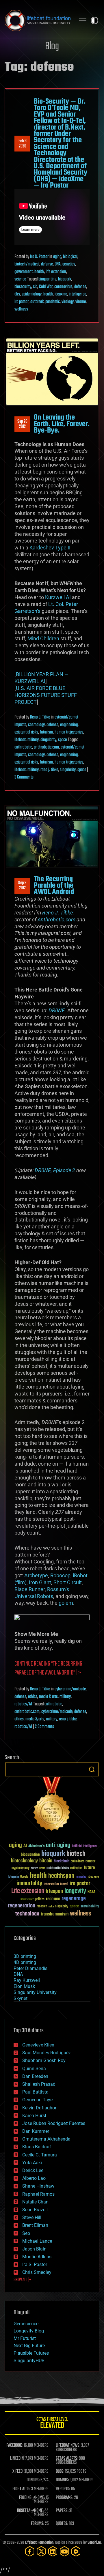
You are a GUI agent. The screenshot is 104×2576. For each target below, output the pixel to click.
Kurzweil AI (58, 597)
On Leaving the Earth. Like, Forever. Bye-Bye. (62, 424)
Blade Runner (30, 1589)
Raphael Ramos (38, 2194)
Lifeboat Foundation (39, 2543)
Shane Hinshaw (38, 2186)
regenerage (74, 1899)
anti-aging (58, 1846)
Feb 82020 (23, 144)
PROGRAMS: (65, 2498)
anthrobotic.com (46, 747)
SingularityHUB (29, 2361)
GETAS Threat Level (52, 2424)
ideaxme (61, 294)
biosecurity (23, 287)
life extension (56, 272)
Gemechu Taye (37, 2100)
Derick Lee (33, 2170)
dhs (17, 294)
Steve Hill (32, 2217)
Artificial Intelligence (84, 1846)
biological (70, 257)
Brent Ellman (35, 2225)
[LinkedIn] (53, 2551)
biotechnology (24, 1861)
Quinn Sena (34, 2069)
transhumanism (55, 1914)
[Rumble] (76, 2551)
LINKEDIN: (17, 2459)
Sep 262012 (22, 424)
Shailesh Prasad (39, 2084)
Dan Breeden (35, 2076)
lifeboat (20, 740)
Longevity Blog (29, 2331)
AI (25, 1846)
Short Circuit (68, 1582)
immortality (29, 1883)
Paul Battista (35, 2092)
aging (57, 257)
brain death (77, 1862)
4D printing (25, 1962)
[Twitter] (41, 2551)
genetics (69, 264)
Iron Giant (40, 1582)
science (20, 279)
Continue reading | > (48, 1668)
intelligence (77, 294)
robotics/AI (23, 1704)
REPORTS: (63, 2489)
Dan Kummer (36, 2131)
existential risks (26, 732)
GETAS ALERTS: (67, 2459)
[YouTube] (64, 2551)
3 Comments (24, 777)
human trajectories (69, 732)
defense (47, 264)
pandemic (53, 302)
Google (24, 1877)
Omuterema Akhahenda (46, 2139)
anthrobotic (23, 747)
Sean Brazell (35, 2210)
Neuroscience (27, 1900)
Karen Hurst (34, 2116)
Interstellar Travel (56, 1884)
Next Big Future (29, 2346)
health (39, 272)
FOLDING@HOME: (32, 2498)
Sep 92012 (22, 886)
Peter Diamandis (30, 1968)
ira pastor (22, 302)
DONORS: (33, 2480)
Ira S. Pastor (39, 257)
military (33, 740)
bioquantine (47, 279)
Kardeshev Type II (50, 548)
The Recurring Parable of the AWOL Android (54, 886)
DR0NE (57, 1010)
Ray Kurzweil (27, 1980)
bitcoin (46, 1861)
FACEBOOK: (15, 2446)
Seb (26, 2233)
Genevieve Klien (38, 2045)
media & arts (48, 1697)
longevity (75, 1891)
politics (40, 1899)
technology (27, 1914)
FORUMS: (38, 2524)
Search (92, 1769)
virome (81, 302)
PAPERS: (62, 2511)
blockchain (62, 1862)
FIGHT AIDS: (21, 2489)
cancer (90, 1862)
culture (34, 1868)
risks (51, 1907)
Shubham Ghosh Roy (44, 2060)
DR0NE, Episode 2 (55, 1170)
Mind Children (43, 638)
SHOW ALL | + (22, 2280)
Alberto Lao (34, 2178)
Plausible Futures (31, 2353)
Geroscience (26, 2324)
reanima (53, 1899)
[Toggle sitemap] (83, 20)
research (42, 1907)
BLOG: (60, 2472)
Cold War (46, 287)
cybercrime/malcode (70, 1689)
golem (66, 1603)
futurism (46, 732)
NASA (91, 1892)
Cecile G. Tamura (40, 2155)
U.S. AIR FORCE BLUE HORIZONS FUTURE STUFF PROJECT (46, 695)
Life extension (28, 1891)
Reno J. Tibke (40, 717)
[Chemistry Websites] (52, 1805)
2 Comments (44, 1727)
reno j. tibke (49, 770)
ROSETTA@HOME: (30, 2511)
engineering (69, 725)
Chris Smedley (37, 2272)
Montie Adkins (37, 2257)
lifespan (54, 1891)
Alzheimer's (36, 1846)
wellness (21, 309)
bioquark (65, 279)
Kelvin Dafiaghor (39, 2108)
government (24, 272)
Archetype (36, 1575)
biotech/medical (27, 264)
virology (68, 302)
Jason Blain (34, 2249)
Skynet (21, 1998)
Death (42, 1868)
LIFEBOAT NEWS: (68, 2446)
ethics (33, 1697)
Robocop (60, 1575)
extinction (76, 1868)
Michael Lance (37, 2241)
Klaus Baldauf (37, 2147)
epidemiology (32, 294)
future (89, 1868)
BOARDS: (62, 2480)
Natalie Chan (35, 2202)
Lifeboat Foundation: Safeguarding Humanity (38, 20)
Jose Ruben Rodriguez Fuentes (54, 2123)
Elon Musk (24, 1986)
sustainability (90, 1907)
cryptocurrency (21, 1868)
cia (35, 287)
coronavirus (63, 287)
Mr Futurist (25, 2338)
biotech (76, 1854)
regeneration (22, 1906)
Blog (52, 47)
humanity (81, 1877)
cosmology (36, 725)
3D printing (25, 1956)
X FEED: (18, 2472)
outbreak (37, 302)
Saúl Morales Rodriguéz (47, 2053)
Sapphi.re (94, 2543)
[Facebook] (30, 2551)
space (62, 740)
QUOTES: (62, 2524)
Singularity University (35, 1992)
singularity (48, 740)
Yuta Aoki (32, 2163)
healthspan (61, 1876)
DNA (58, 264)
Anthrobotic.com (56, 920)
